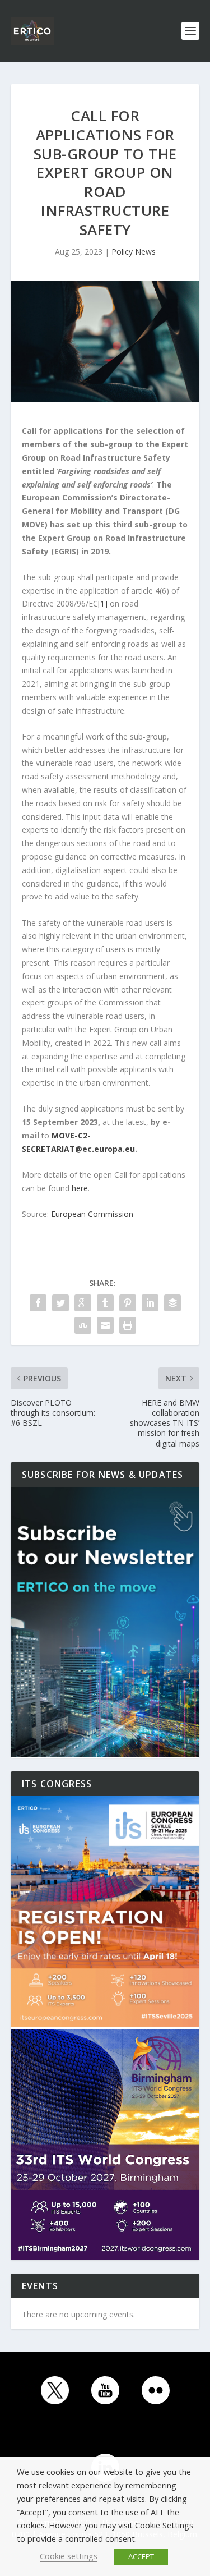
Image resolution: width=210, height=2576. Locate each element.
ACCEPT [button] (141, 2556)
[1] (103, 603)
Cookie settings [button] (69, 2556)
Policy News (134, 252)
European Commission (92, 1214)
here (80, 1188)
